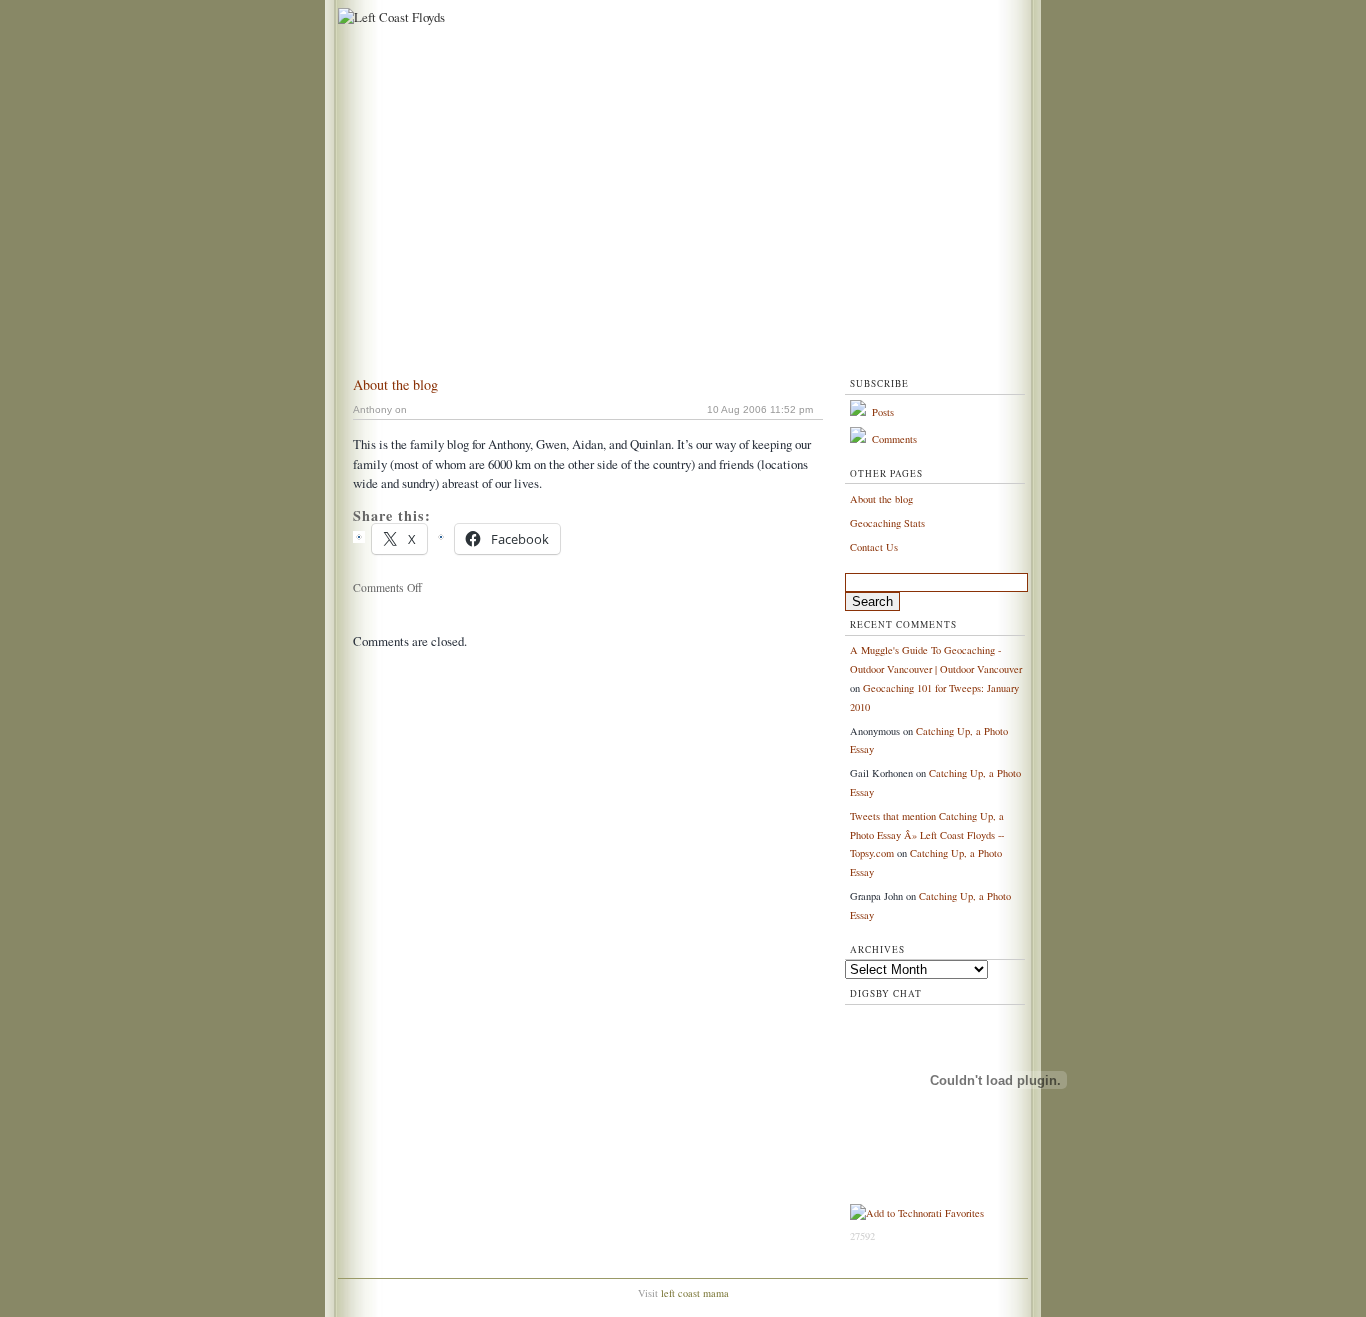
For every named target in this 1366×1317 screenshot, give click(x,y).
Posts (883, 412)
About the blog (395, 384)
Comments (894, 439)
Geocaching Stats (887, 523)
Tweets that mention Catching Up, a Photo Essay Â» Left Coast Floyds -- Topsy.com (927, 834)
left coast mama (695, 1293)
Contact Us (874, 547)
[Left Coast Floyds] (389, 17)
